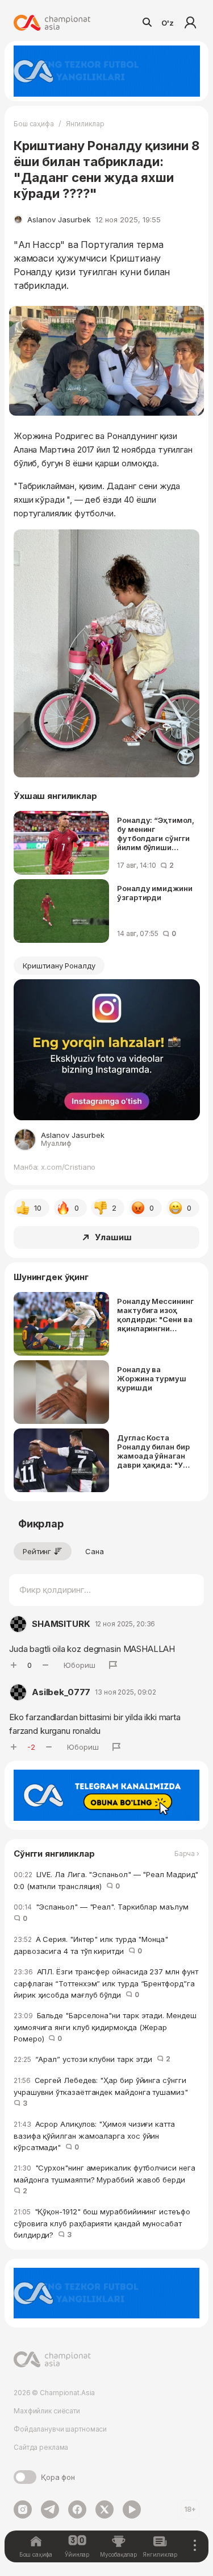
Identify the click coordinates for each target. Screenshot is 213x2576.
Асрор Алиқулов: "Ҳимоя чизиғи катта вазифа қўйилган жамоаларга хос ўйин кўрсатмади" (94, 2136)
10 (38, 1208)
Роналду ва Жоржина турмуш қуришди (152, 1378)
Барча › (187, 1854)
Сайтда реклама (41, 2447)
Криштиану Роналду (59, 966)
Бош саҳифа (34, 124)
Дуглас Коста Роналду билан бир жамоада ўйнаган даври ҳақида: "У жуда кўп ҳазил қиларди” (153, 1451)
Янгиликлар (85, 124)
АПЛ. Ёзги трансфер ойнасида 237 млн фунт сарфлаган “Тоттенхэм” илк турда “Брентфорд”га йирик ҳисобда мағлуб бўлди (106, 1983)
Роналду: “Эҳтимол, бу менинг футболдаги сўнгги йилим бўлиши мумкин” (156, 834)
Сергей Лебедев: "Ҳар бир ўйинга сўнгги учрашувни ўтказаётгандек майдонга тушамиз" (103, 2092)
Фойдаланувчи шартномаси (60, 2429)
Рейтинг (37, 1551)
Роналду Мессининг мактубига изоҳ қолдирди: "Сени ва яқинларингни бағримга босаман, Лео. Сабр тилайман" (155, 1315)
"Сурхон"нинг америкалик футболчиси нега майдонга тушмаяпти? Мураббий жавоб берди (105, 2179)
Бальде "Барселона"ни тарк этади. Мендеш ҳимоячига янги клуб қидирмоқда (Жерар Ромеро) (105, 2027)
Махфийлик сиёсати (47, 2411)
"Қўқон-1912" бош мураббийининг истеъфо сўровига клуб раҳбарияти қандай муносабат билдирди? (102, 2223)
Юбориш (80, 1665)
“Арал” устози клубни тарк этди (92, 2059)
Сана (95, 1551)
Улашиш (113, 1237)
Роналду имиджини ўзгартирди (155, 893)
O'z (168, 23)
